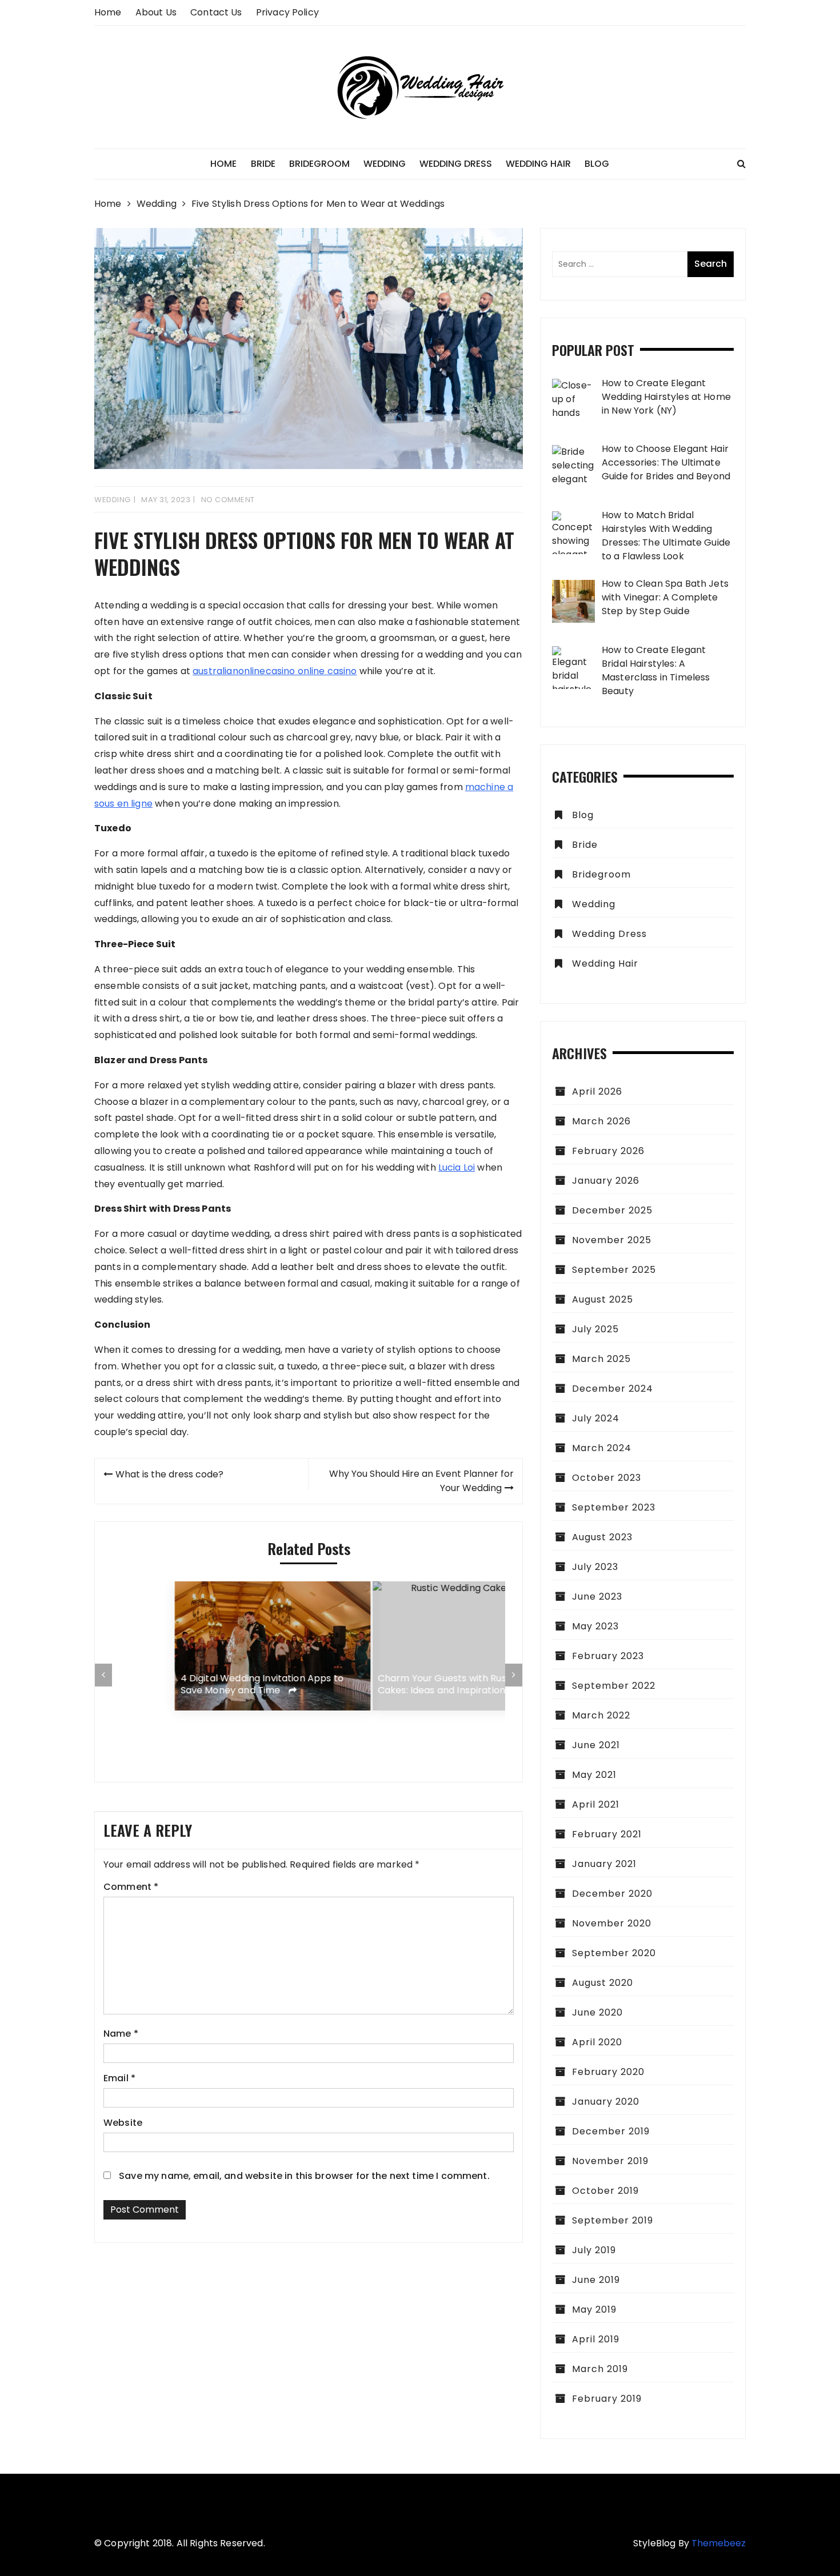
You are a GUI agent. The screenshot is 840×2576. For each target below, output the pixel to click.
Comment (131, 1887)
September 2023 (614, 1507)
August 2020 (603, 1983)
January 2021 (604, 1864)
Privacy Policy (287, 12)
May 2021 (594, 1775)
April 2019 (596, 2339)
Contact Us (216, 12)
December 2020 (612, 1894)
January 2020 (606, 2102)
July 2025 (595, 1329)
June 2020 (597, 2012)
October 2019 (605, 2191)
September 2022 (614, 1686)
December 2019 (611, 2131)
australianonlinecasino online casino (275, 671)
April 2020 (597, 2042)
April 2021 (596, 1804)
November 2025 (612, 1240)
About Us (156, 12)
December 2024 (613, 1389)
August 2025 (603, 1299)
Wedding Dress (456, 164)
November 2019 (610, 2161)
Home (108, 12)
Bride (263, 164)
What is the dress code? (169, 1474)
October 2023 (607, 1478)
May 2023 (595, 1626)
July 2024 (596, 1418)
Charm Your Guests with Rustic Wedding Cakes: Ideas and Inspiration (407, 1685)
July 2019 (594, 2250)
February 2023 (608, 1656)
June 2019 (596, 2280)
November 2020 (612, 1923)
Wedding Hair (538, 164)
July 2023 (595, 1567)
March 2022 (601, 1715)
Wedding (385, 164)
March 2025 (601, 1359)
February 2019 (607, 2399)
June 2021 (596, 1745)
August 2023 (602, 1537)
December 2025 (612, 1210)
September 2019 (613, 2220)
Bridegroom (319, 164)
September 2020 (614, 1953)
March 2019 (600, 2369)
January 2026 (606, 1181)
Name (121, 2034)
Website (123, 2123)
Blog (597, 164)
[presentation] (103, 1675)
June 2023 (597, 1597)
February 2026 (608, 1151)
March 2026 (601, 1121)
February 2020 (608, 2072)
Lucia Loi (457, 1167)
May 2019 (594, 2309)
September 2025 (614, 1270)
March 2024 (602, 1448)
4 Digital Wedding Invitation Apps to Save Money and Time (199, 1685)
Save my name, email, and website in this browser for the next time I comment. (304, 2176)
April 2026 (597, 1091)
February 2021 (607, 1834)
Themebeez (719, 2543)
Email (119, 2078)
